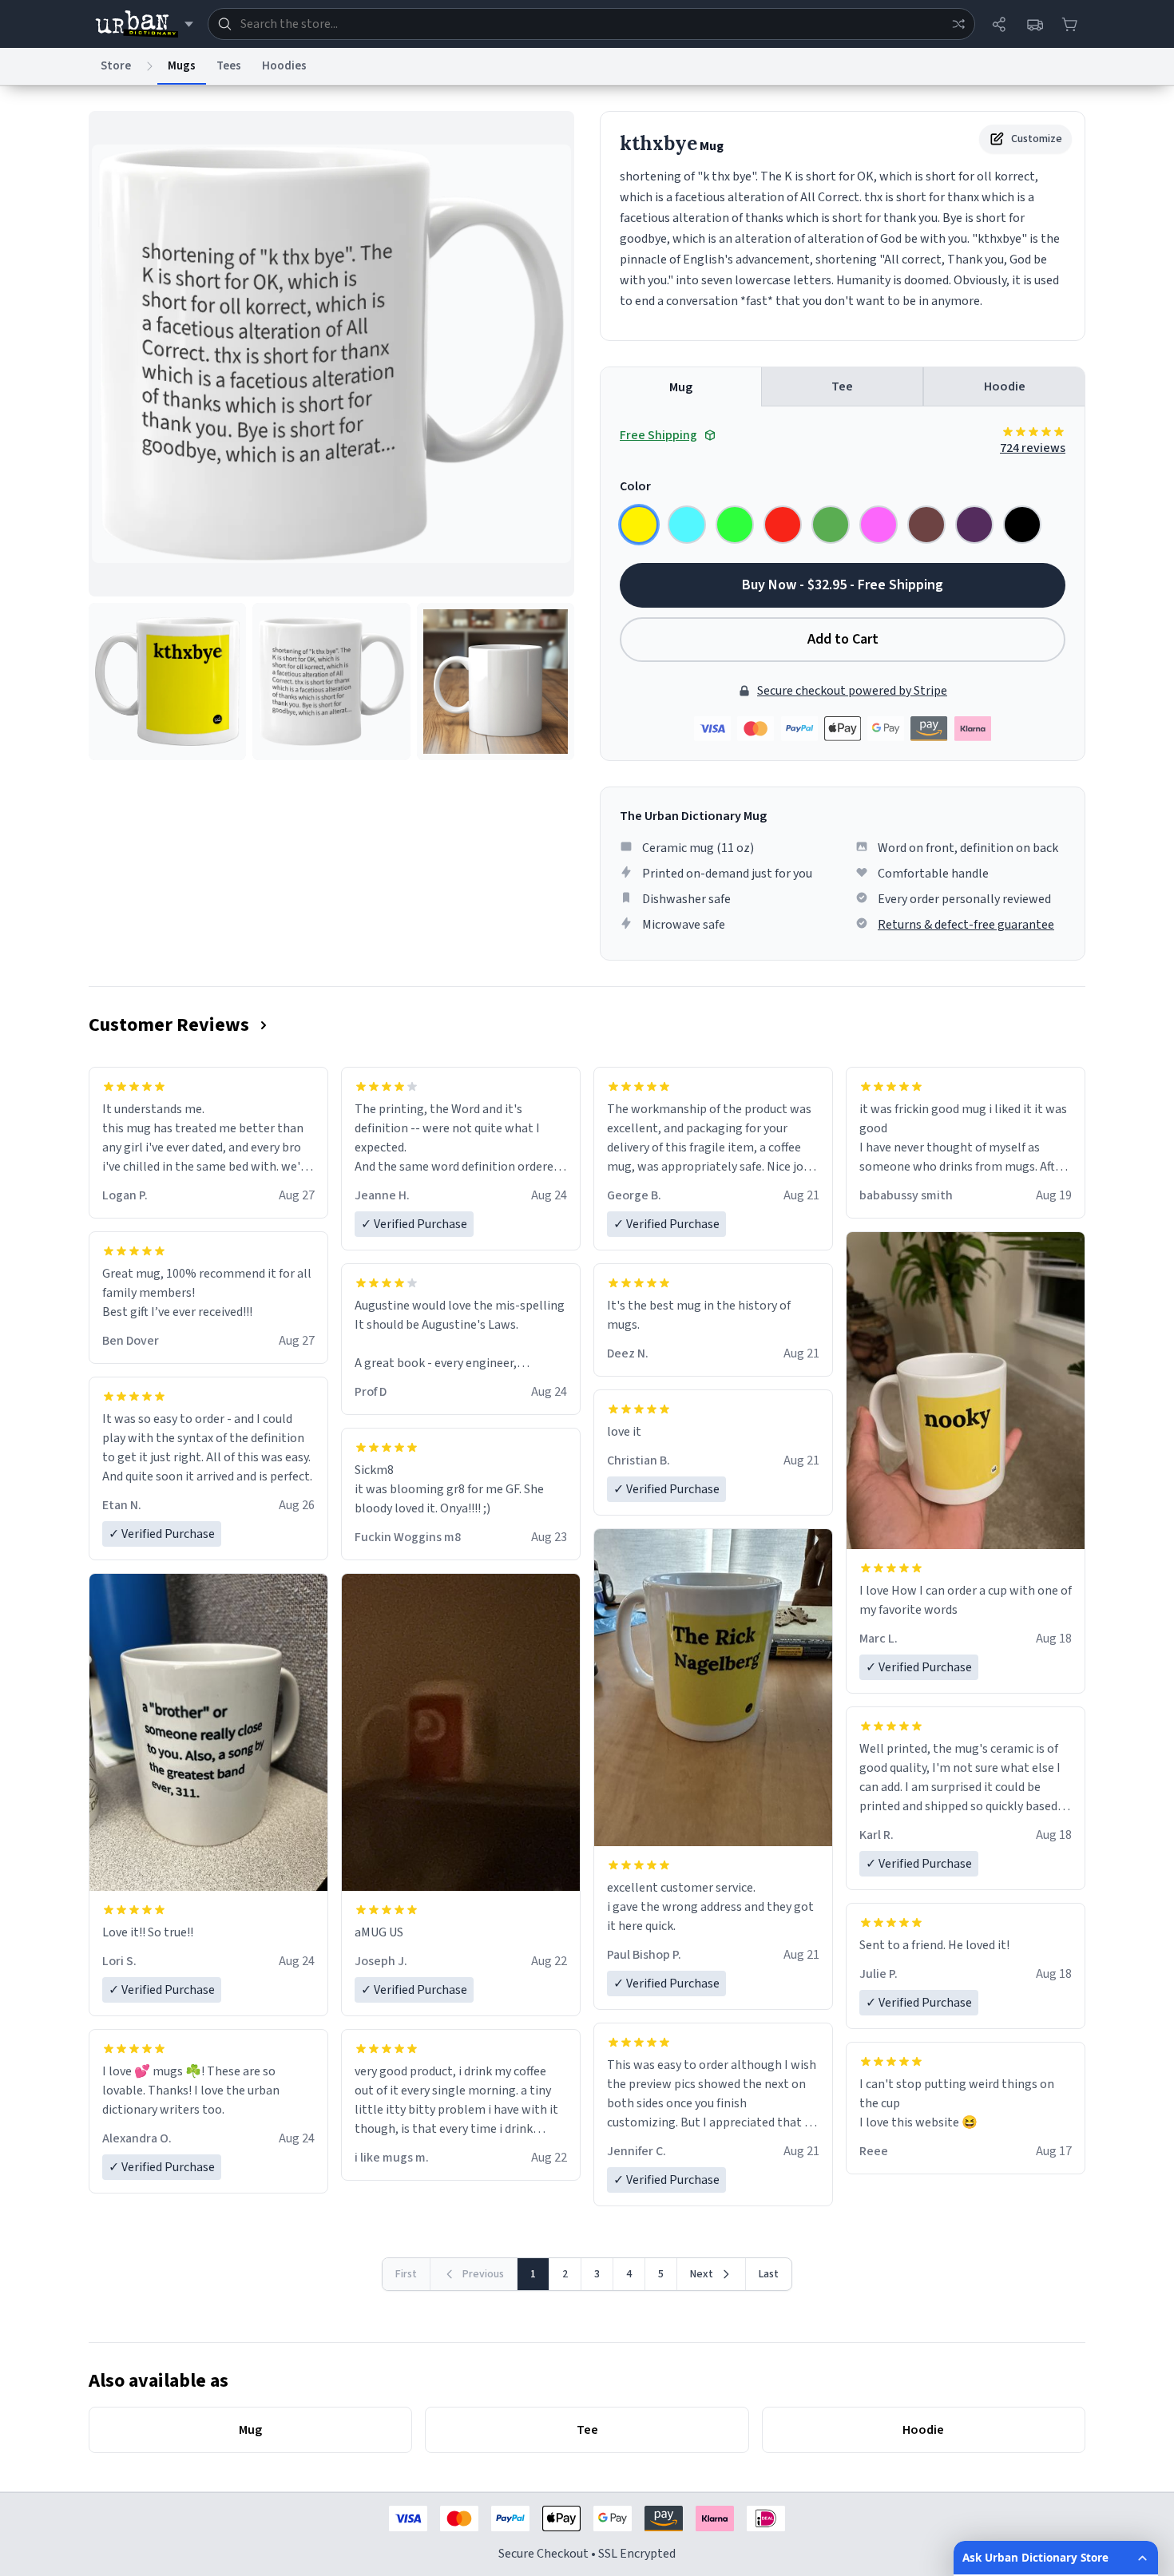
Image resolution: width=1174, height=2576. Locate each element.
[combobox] (591, 24)
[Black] (1022, 525)
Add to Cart (843, 639)
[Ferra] (926, 525)
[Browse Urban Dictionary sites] (144, 24)
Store (116, 66)
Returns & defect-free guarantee (966, 925)
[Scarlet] (783, 525)
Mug (681, 387)
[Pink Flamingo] (879, 525)
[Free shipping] (1034, 24)
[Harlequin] (735, 525)
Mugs (182, 66)
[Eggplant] (974, 525)
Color (635, 486)
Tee (842, 386)
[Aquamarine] (687, 525)
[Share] (999, 24)
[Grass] (831, 525)
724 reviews (1033, 448)
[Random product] (958, 24)
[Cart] (1069, 24)
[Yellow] (639, 525)
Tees (229, 66)
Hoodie (1005, 386)
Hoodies (284, 66)
